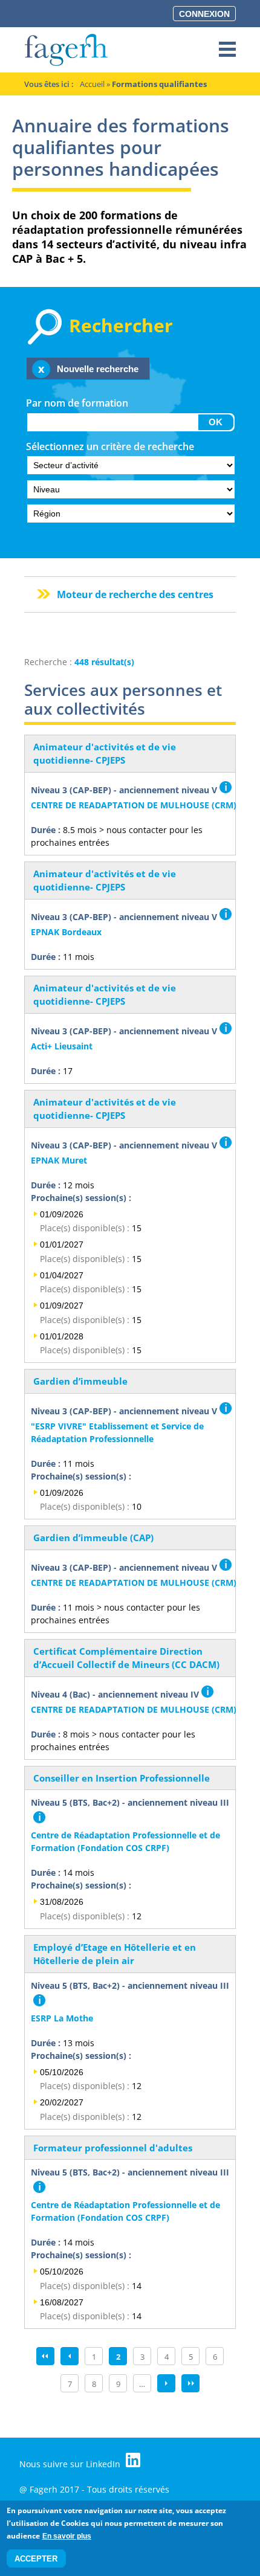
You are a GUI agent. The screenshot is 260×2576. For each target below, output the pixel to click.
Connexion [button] (204, 14)
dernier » (190, 2383)
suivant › (166, 2383)
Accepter (36, 2559)
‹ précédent (70, 2356)
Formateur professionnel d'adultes (113, 2148)
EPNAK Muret (59, 1160)
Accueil (92, 84)
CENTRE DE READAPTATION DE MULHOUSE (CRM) (134, 805)
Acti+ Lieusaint (62, 1046)
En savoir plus (67, 2536)
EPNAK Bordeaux (66, 932)
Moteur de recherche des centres (135, 594)
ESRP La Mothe (62, 2018)
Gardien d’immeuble (80, 1381)
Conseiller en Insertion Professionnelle (122, 1778)
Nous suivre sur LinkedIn (71, 2464)
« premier (45, 2356)
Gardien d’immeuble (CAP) (93, 1538)
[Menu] (227, 50)
